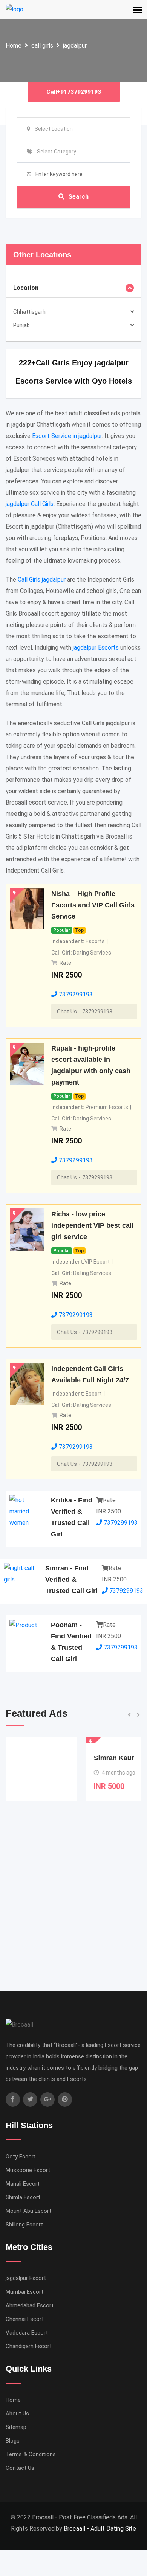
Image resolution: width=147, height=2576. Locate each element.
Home (14, 46)
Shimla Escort (23, 2197)
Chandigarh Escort (29, 2346)
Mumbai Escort (24, 2292)
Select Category (57, 152)
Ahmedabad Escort (30, 2305)
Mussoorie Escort (28, 2170)
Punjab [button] (21, 325)
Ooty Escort (21, 2157)
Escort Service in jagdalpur (67, 436)
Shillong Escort (24, 2225)
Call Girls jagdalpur (42, 579)
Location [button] (26, 288)
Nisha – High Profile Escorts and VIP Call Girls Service (93, 905)
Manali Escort (23, 2184)
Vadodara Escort (27, 2333)
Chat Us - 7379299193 (85, 1012)
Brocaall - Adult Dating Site (100, 2529)
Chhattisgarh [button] (29, 312)
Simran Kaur (39, 1758)
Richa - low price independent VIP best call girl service (92, 1225)
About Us (17, 2414)
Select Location (54, 129)
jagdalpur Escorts (96, 647)
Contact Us (20, 2468)
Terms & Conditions (31, 2454)
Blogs (13, 2441)
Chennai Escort (25, 2319)
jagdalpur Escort (26, 2278)
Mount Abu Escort (28, 2211)
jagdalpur (75, 46)
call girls (42, 46)
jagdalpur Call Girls (30, 504)
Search (78, 197)
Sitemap (16, 2427)
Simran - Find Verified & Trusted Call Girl (71, 1580)
